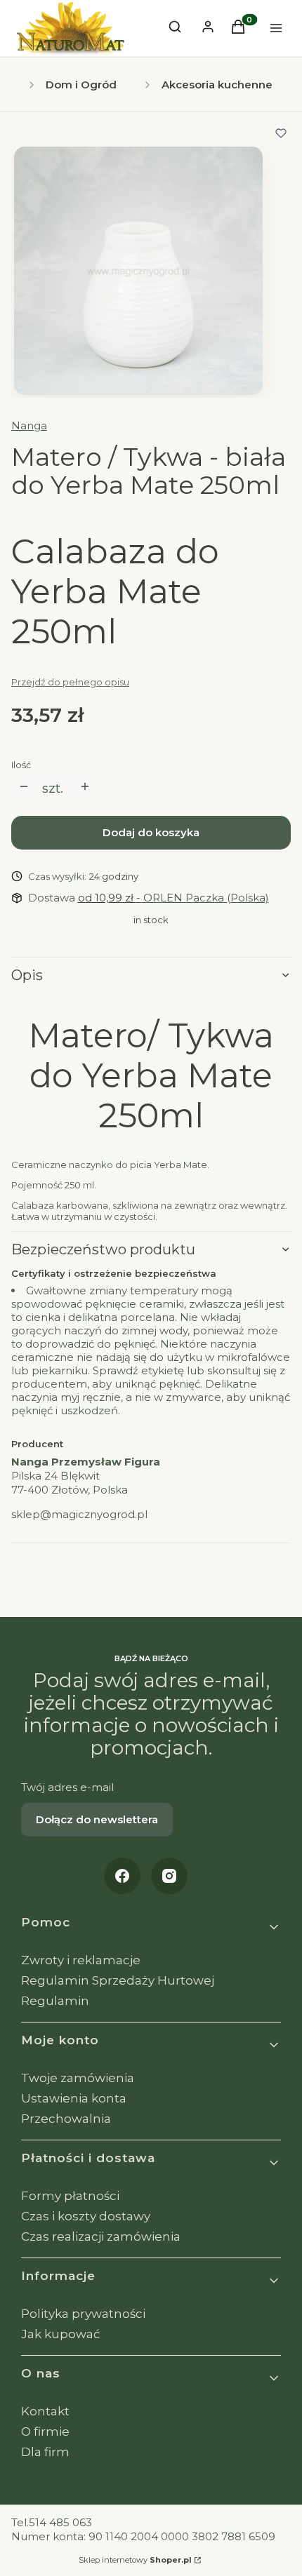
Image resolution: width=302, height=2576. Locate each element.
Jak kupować (61, 2334)
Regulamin (55, 2001)
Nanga (29, 425)
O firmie (45, 2431)
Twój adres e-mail (67, 1787)
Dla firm (45, 2452)
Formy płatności (70, 2196)
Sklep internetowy (135, 2560)
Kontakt (45, 2411)
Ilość (21, 765)
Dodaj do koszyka (151, 832)
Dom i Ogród (81, 85)
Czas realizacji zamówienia (101, 2236)
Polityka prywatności (83, 2314)
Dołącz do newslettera (97, 1819)
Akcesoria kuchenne (217, 85)
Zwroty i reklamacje (81, 1960)
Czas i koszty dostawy (86, 2216)
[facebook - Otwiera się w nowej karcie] (122, 1876)
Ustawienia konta (74, 2098)
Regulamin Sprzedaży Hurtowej (118, 1980)
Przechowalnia (66, 2119)
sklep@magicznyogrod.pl (79, 1514)
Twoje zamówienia (78, 2078)
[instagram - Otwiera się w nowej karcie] (169, 1876)
